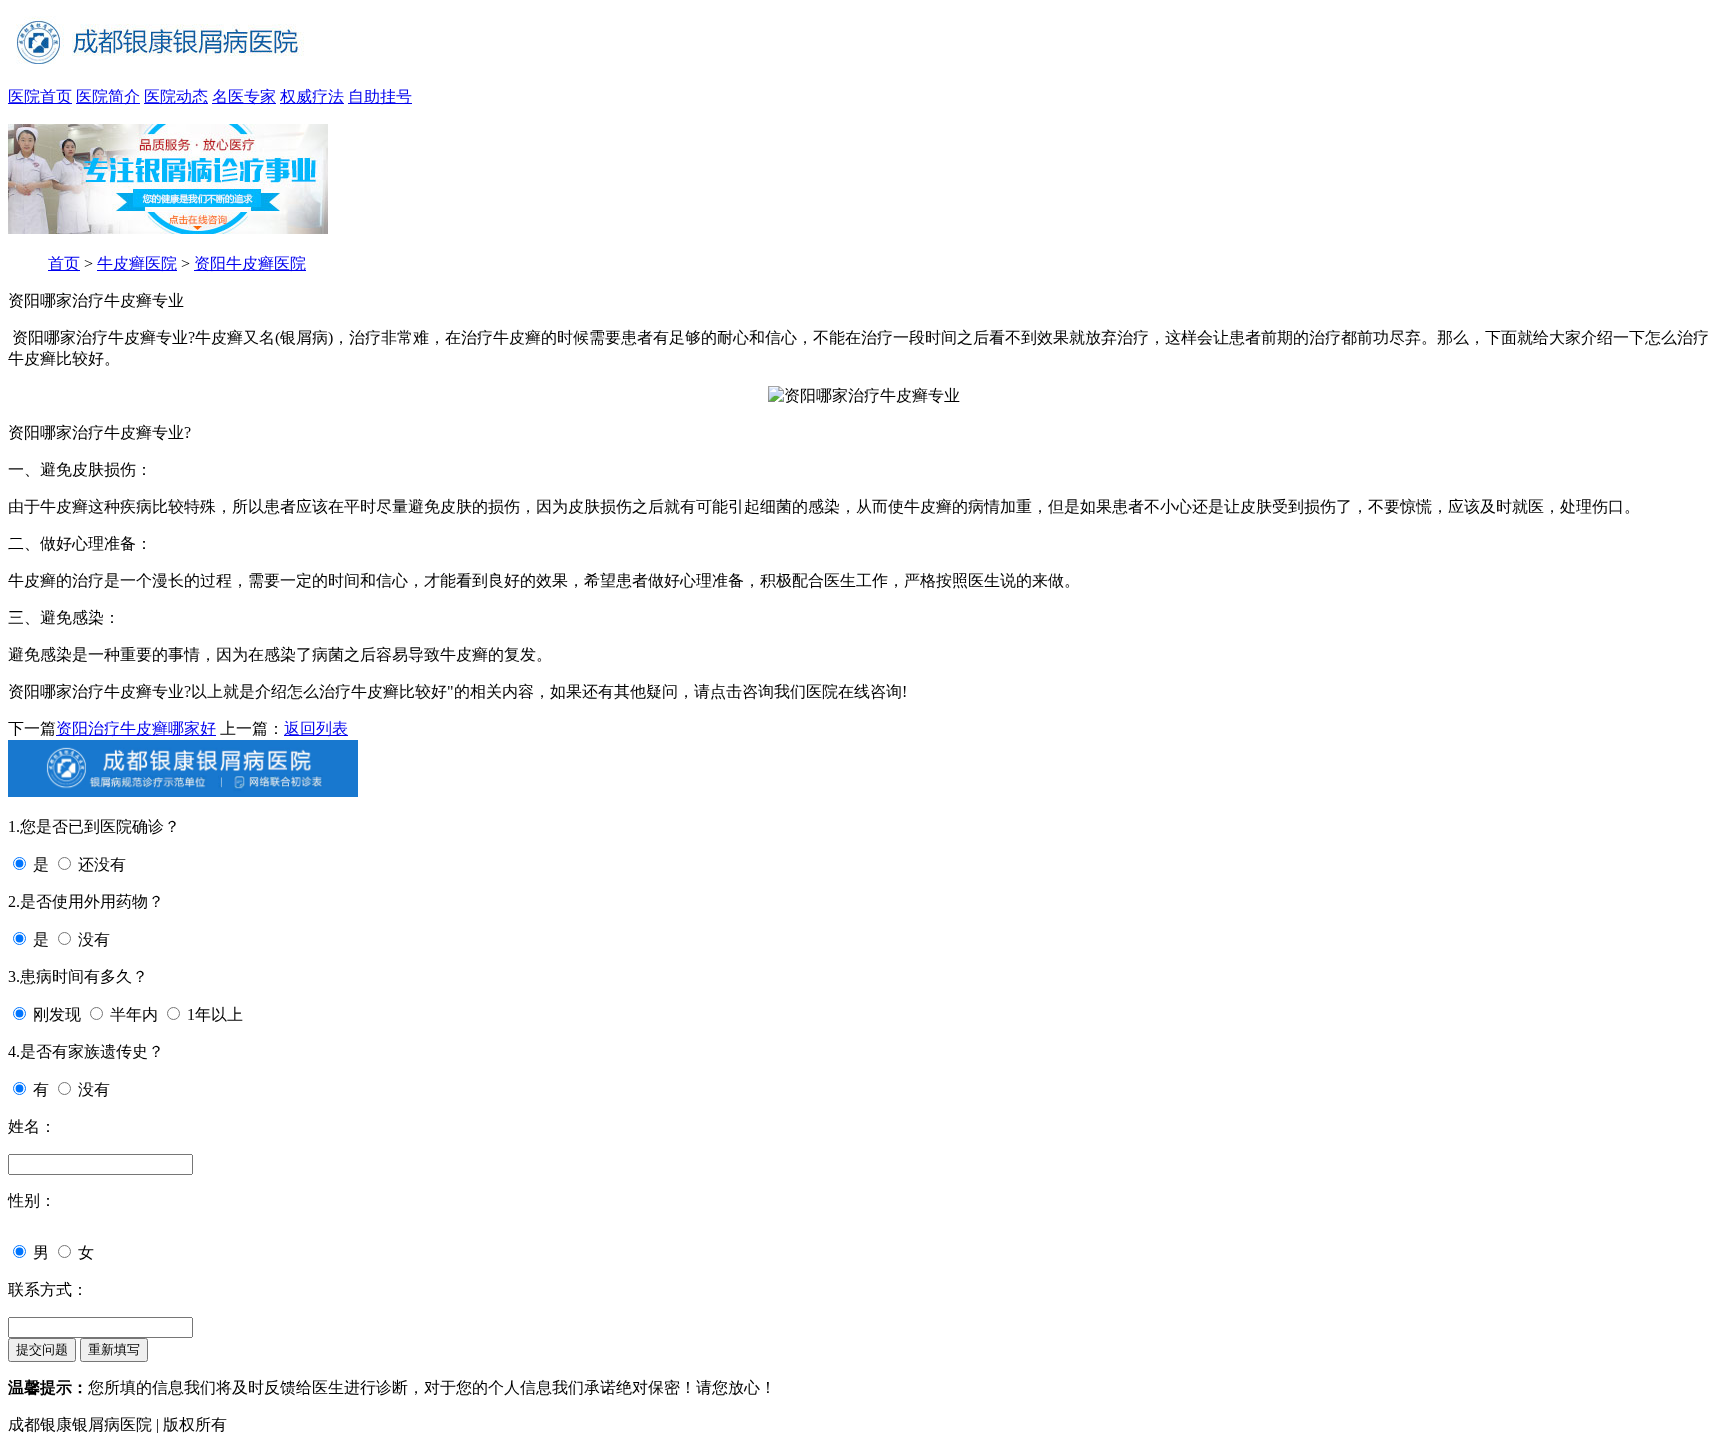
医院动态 (176, 96)
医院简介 (108, 96)
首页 (64, 263)
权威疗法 (312, 96)
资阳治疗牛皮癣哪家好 (136, 728)
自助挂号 (380, 96)
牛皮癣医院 (137, 263)
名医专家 (244, 96)
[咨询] (864, 395)
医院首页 (40, 96)
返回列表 (316, 728)
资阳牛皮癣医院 (250, 263)
